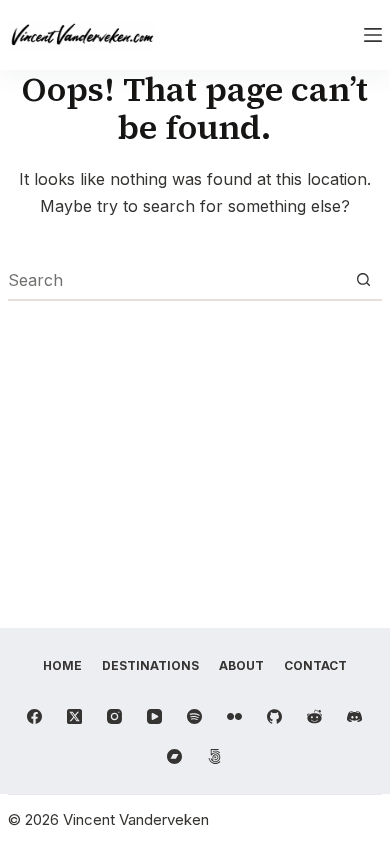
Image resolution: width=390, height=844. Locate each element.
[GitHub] (274, 716)
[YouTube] (154, 716)
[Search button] (363, 280)
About (241, 665)
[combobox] (176, 280)
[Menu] (373, 35)
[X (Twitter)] (74, 716)
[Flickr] (234, 716)
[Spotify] (194, 716)
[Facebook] (34, 716)
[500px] (214, 756)
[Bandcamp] (174, 756)
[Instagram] (114, 716)
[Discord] (354, 716)
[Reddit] (314, 716)
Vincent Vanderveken (136, 819)
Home (62, 665)
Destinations (150, 665)
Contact (315, 665)
